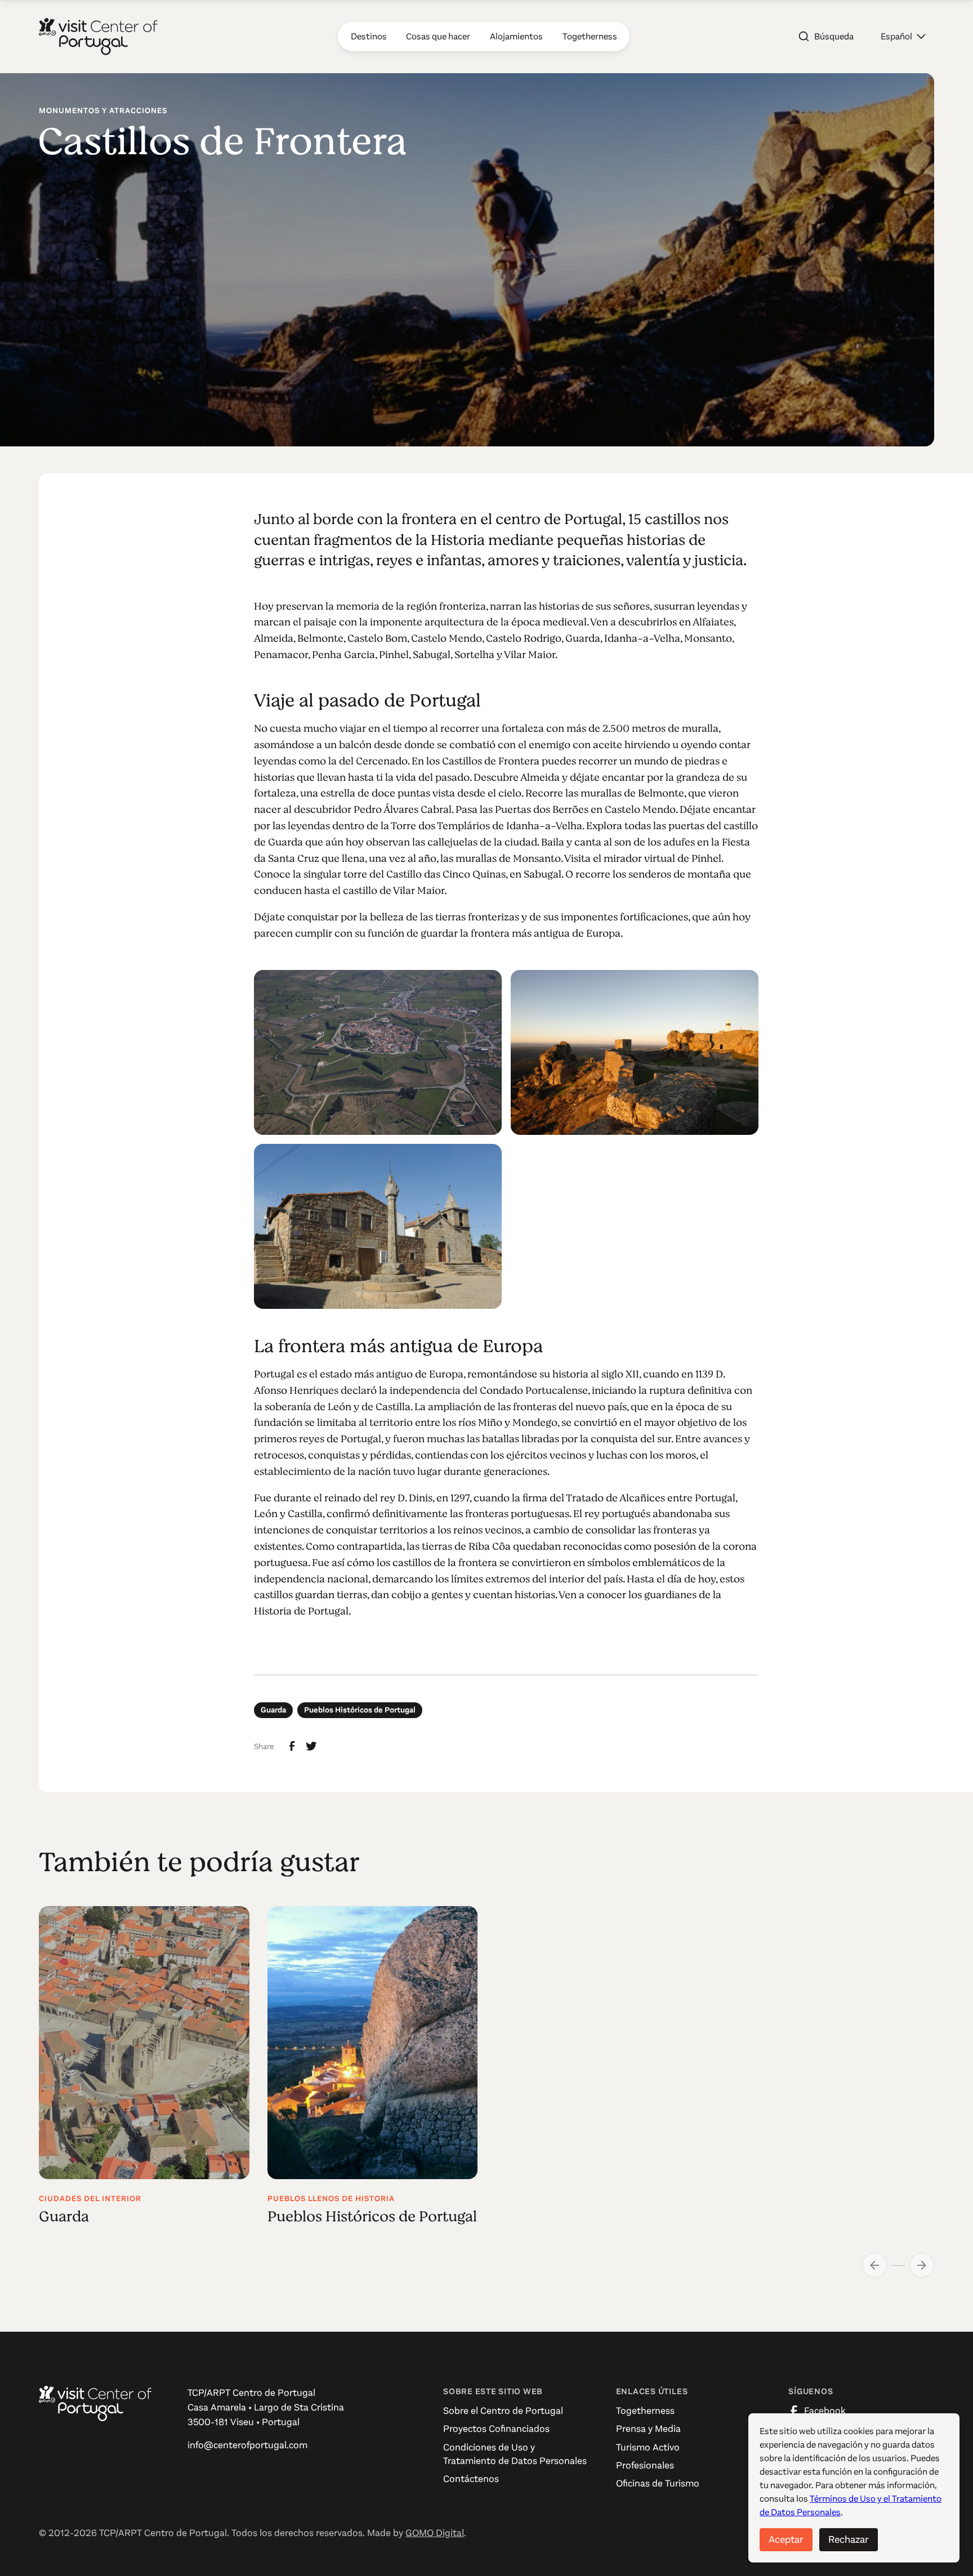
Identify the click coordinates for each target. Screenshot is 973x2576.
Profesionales (645, 2465)
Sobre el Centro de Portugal (503, 2411)
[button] (903, 37)
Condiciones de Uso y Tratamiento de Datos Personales (515, 2454)
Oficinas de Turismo (658, 2483)
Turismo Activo (648, 2447)
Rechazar (849, 2539)
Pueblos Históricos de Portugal (360, 1710)
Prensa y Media (648, 2429)
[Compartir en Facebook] (292, 1746)
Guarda (273, 1710)
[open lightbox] (378, 1052)
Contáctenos (471, 2479)
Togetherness (645, 2411)
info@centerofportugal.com (247, 2445)
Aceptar (786, 2539)
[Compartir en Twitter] (311, 1746)
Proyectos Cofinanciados (496, 2429)
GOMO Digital (435, 2533)
